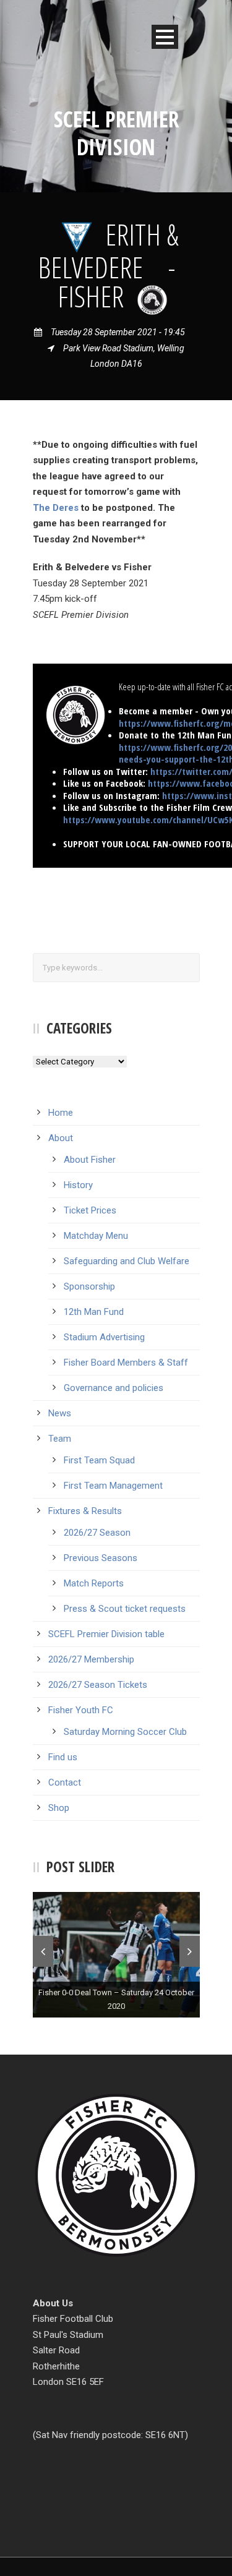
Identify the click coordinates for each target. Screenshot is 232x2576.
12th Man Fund (94, 1312)
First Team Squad (99, 1460)
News (60, 1413)
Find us (63, 1757)
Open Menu (165, 37)
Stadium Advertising (104, 1337)
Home (61, 1113)
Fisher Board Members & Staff (126, 1363)
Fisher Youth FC (81, 1710)
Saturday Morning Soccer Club (125, 1732)
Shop (59, 1808)
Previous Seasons (101, 1558)
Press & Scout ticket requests (125, 1609)
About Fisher (90, 1160)
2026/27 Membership (91, 1659)
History (78, 1185)
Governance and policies (114, 1388)
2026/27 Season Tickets (98, 1685)
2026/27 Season (97, 1533)
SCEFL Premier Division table (106, 1634)
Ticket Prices (90, 1210)
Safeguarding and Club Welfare (127, 1261)
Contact (65, 1782)
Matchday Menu (96, 1236)
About (61, 1138)
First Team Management (113, 1486)
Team (60, 1439)
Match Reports (94, 1583)
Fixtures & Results (85, 1511)
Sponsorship (89, 1286)
